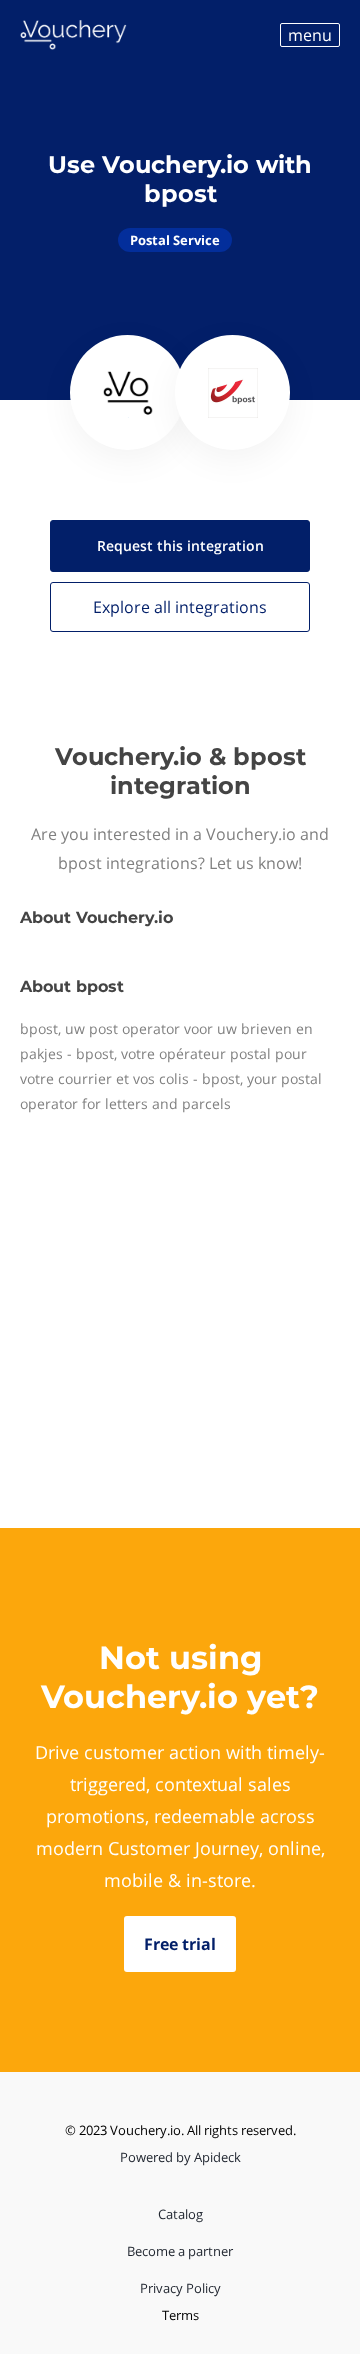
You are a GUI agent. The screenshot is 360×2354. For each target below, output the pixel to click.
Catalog (180, 2214)
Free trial (180, 1944)
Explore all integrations (180, 607)
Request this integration (180, 545)
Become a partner (180, 2251)
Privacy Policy (180, 2288)
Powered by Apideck (180, 2157)
